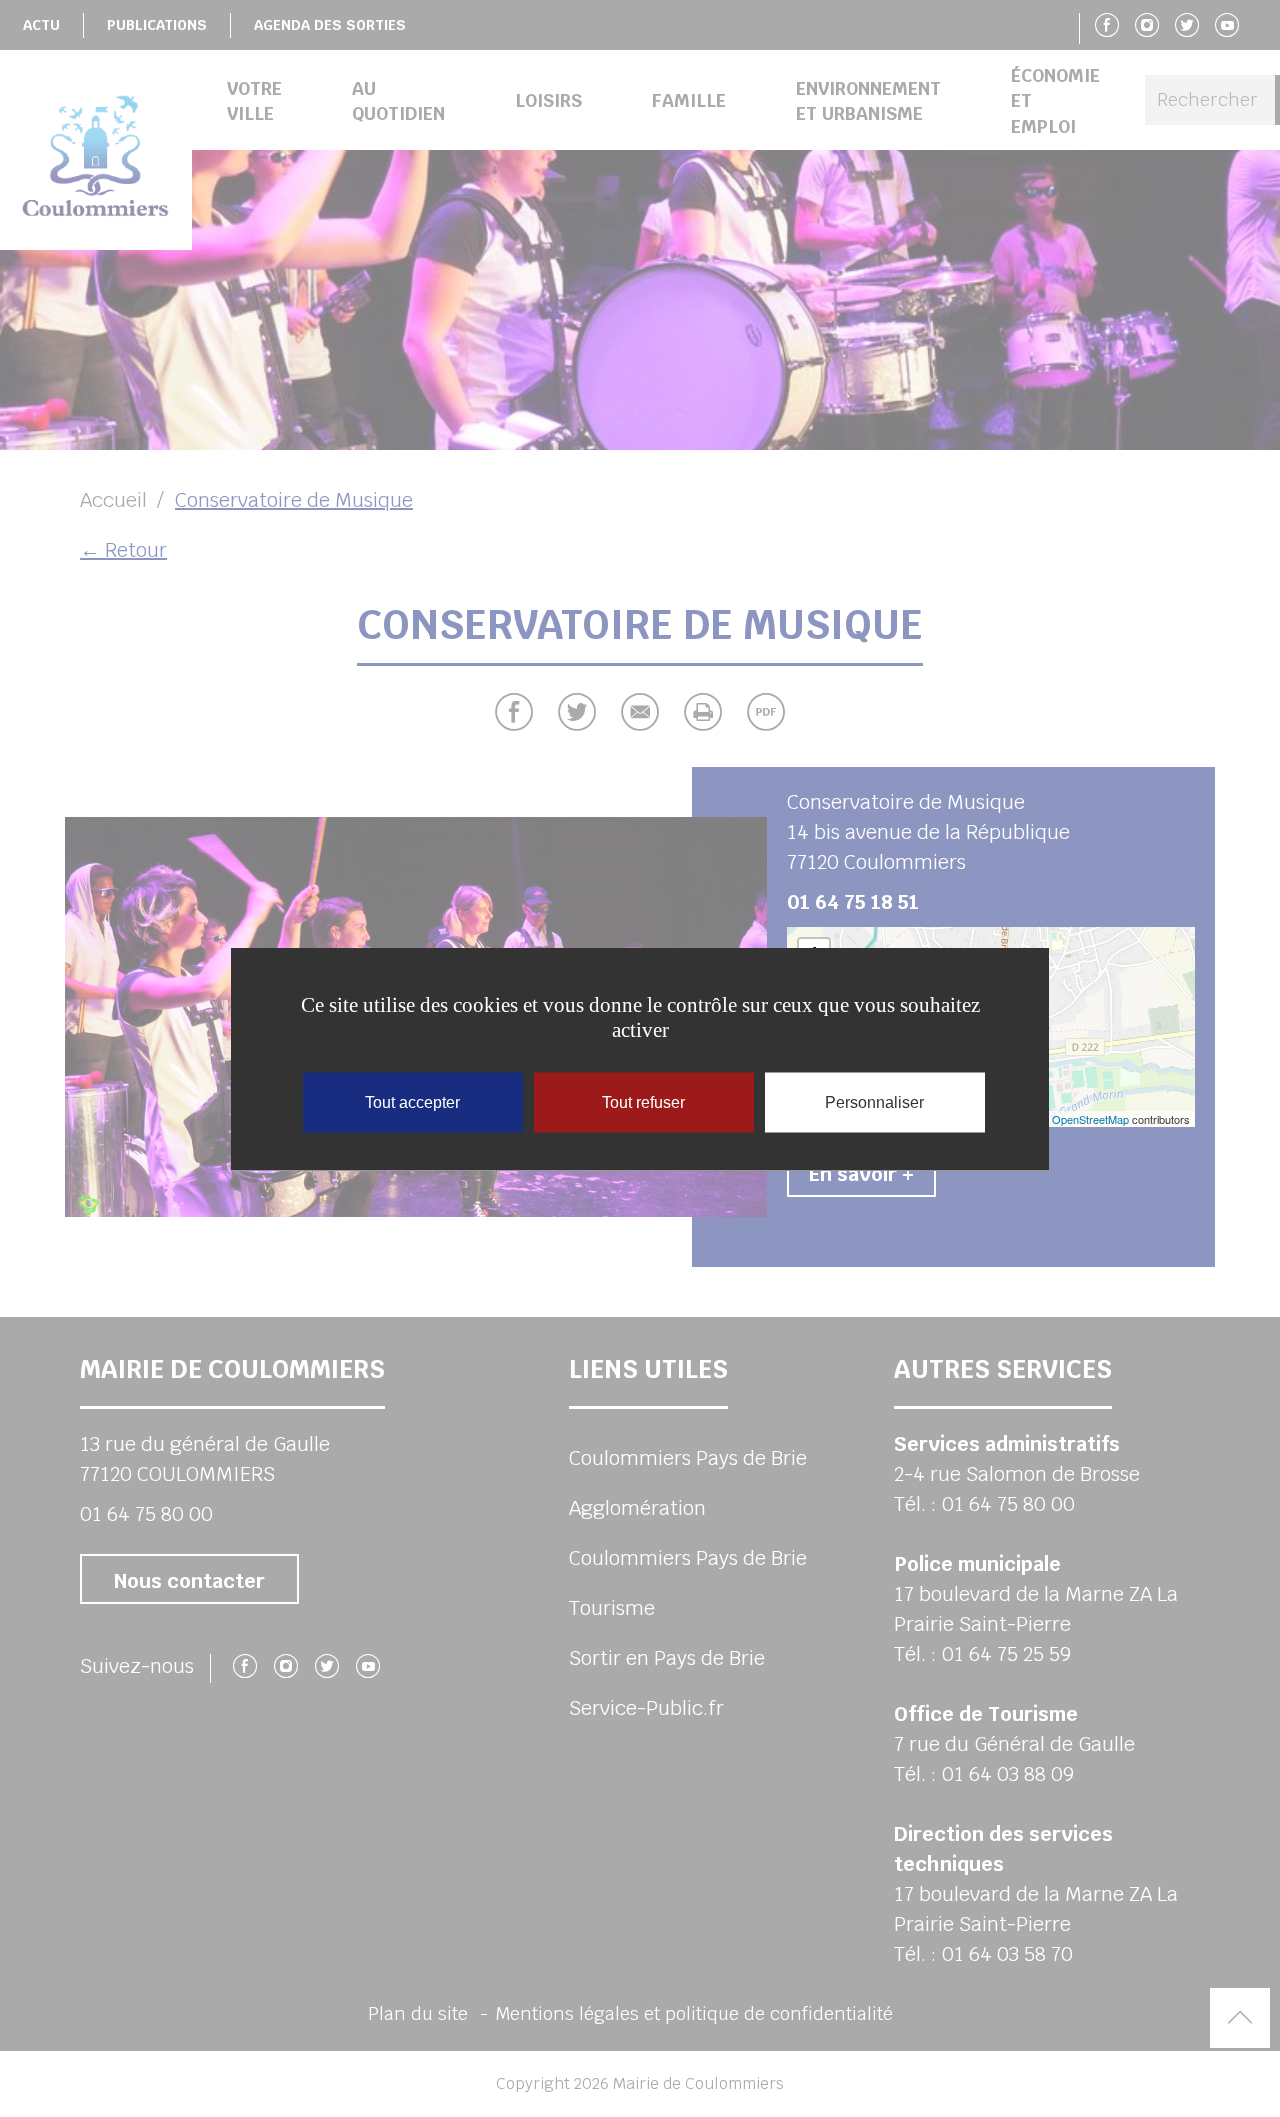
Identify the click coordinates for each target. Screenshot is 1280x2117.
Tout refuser (643, 1101)
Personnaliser (874, 1101)
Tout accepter (412, 1101)
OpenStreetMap (1090, 1119)
